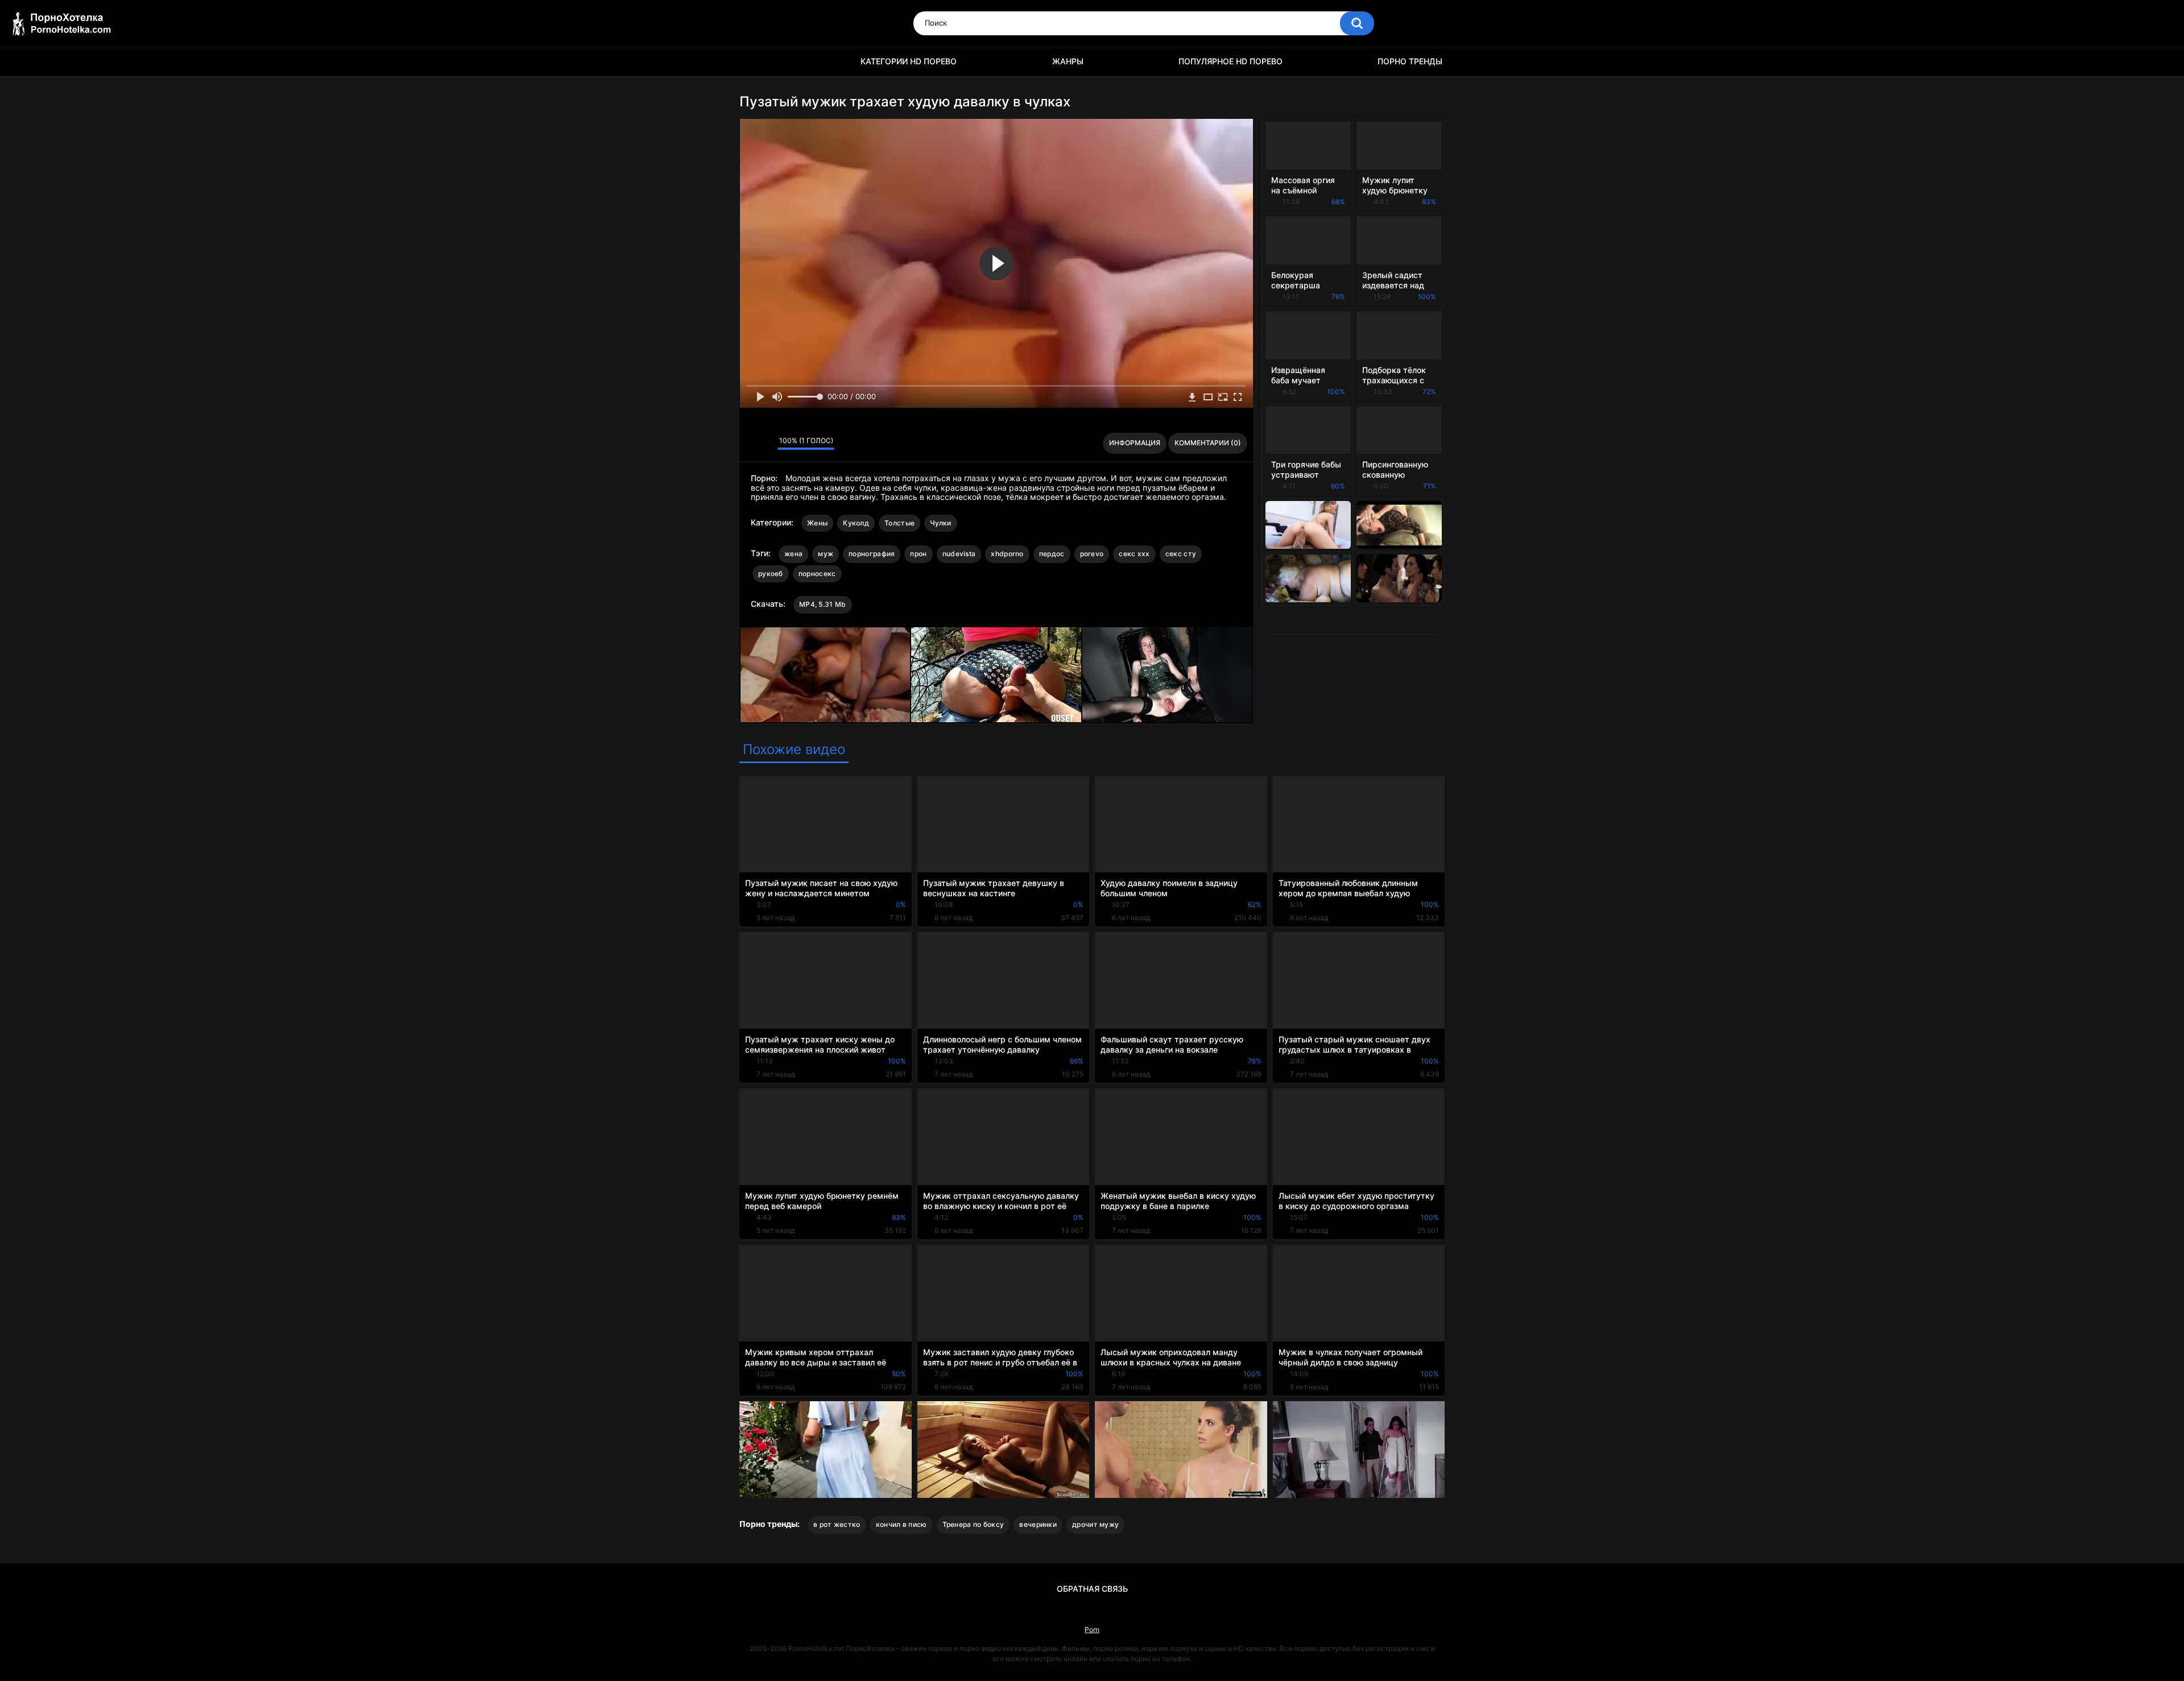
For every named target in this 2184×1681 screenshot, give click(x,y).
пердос (1052, 554)
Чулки (941, 523)
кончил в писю (901, 1524)
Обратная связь (1092, 1589)
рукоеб (771, 574)
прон (918, 554)
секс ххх (1134, 554)
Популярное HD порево (1230, 61)
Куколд (856, 523)
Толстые (899, 523)
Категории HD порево (909, 61)
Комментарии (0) (1208, 443)
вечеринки (1038, 1524)
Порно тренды (1410, 61)
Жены (817, 523)
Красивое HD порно (754, 62)
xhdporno (1007, 554)
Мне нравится (751, 444)
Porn (1092, 1630)
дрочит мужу (1095, 1524)
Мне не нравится (766, 444)
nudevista (959, 554)
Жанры (1068, 61)
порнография (872, 554)
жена (793, 554)
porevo (1092, 554)
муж (826, 554)
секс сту (1181, 554)
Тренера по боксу (973, 1524)
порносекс (817, 574)
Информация (1135, 443)
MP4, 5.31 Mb (823, 604)
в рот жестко (837, 1524)
